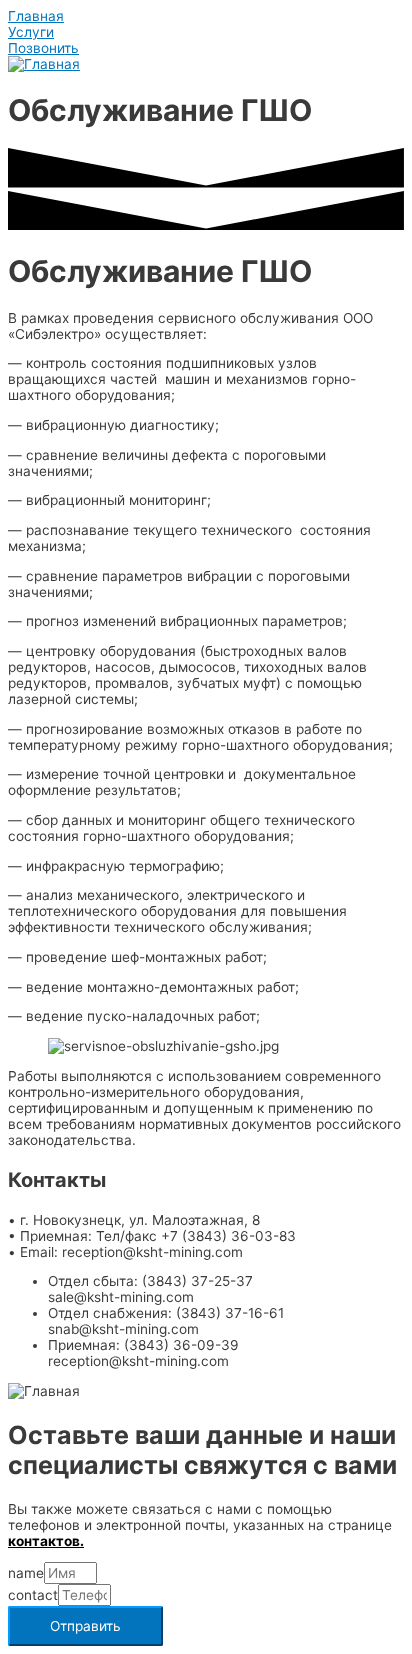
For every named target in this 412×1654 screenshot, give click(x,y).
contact (33, 1595)
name (26, 1573)
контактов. (46, 1541)
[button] (36, 16)
